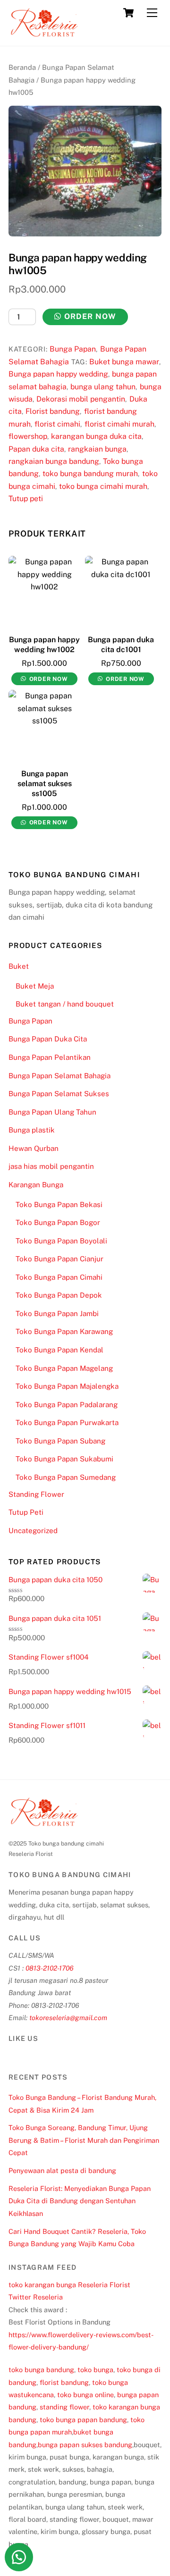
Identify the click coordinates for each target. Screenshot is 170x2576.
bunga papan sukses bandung (85, 2445)
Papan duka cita (36, 449)
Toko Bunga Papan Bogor (58, 1222)
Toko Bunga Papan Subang (60, 1441)
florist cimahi (57, 424)
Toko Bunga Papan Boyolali (61, 1241)
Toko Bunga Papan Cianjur (59, 1259)
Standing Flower (36, 1494)
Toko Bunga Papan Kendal (59, 1350)
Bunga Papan (73, 349)
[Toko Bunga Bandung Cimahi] (44, 34)
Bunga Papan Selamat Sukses (59, 1094)
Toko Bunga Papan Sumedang (66, 1477)
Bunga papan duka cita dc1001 (121, 645)
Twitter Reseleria (36, 2297)
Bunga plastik (32, 1130)
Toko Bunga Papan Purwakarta (67, 1422)
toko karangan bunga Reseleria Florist (69, 2285)
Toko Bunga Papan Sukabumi (64, 1459)
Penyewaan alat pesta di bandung (62, 2170)
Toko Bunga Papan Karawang (64, 1331)
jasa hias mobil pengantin (51, 1166)
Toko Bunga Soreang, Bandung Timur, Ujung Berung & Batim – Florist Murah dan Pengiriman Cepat (84, 2140)
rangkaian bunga (97, 449)
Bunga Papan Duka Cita (48, 1039)
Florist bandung (53, 411)
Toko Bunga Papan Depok (59, 1295)
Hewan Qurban (34, 1148)
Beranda (22, 67)
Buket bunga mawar (124, 362)
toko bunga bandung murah (90, 474)
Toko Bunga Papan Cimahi (59, 1277)
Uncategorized (33, 1531)
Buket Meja (35, 986)
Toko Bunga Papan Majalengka (67, 1386)
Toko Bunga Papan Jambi (57, 1313)
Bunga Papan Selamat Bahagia (59, 1076)
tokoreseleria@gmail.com (68, 2018)
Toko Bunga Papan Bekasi (59, 1204)
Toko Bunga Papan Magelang (64, 1368)
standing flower (64, 2407)
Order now (90, 316)
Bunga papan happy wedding (58, 374)
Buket (19, 966)
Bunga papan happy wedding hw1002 (44, 645)
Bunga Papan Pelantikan (50, 1057)
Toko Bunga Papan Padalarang (67, 1405)
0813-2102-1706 (50, 1968)
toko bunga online (85, 2395)
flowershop (28, 436)
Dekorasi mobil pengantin (81, 399)
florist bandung (64, 2382)
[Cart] (128, 13)
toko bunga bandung (41, 2370)
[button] (19, 2557)
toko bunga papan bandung (83, 2420)
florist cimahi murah (119, 424)
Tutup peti (26, 499)
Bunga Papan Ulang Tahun (52, 1112)
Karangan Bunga (36, 1185)
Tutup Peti (26, 1512)
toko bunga (95, 2370)
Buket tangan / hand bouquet (65, 1004)
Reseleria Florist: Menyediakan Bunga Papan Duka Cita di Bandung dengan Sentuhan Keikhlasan (80, 2201)
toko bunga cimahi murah (103, 486)
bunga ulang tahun (103, 387)
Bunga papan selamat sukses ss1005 (45, 784)
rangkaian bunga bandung (54, 461)
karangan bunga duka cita (96, 436)
